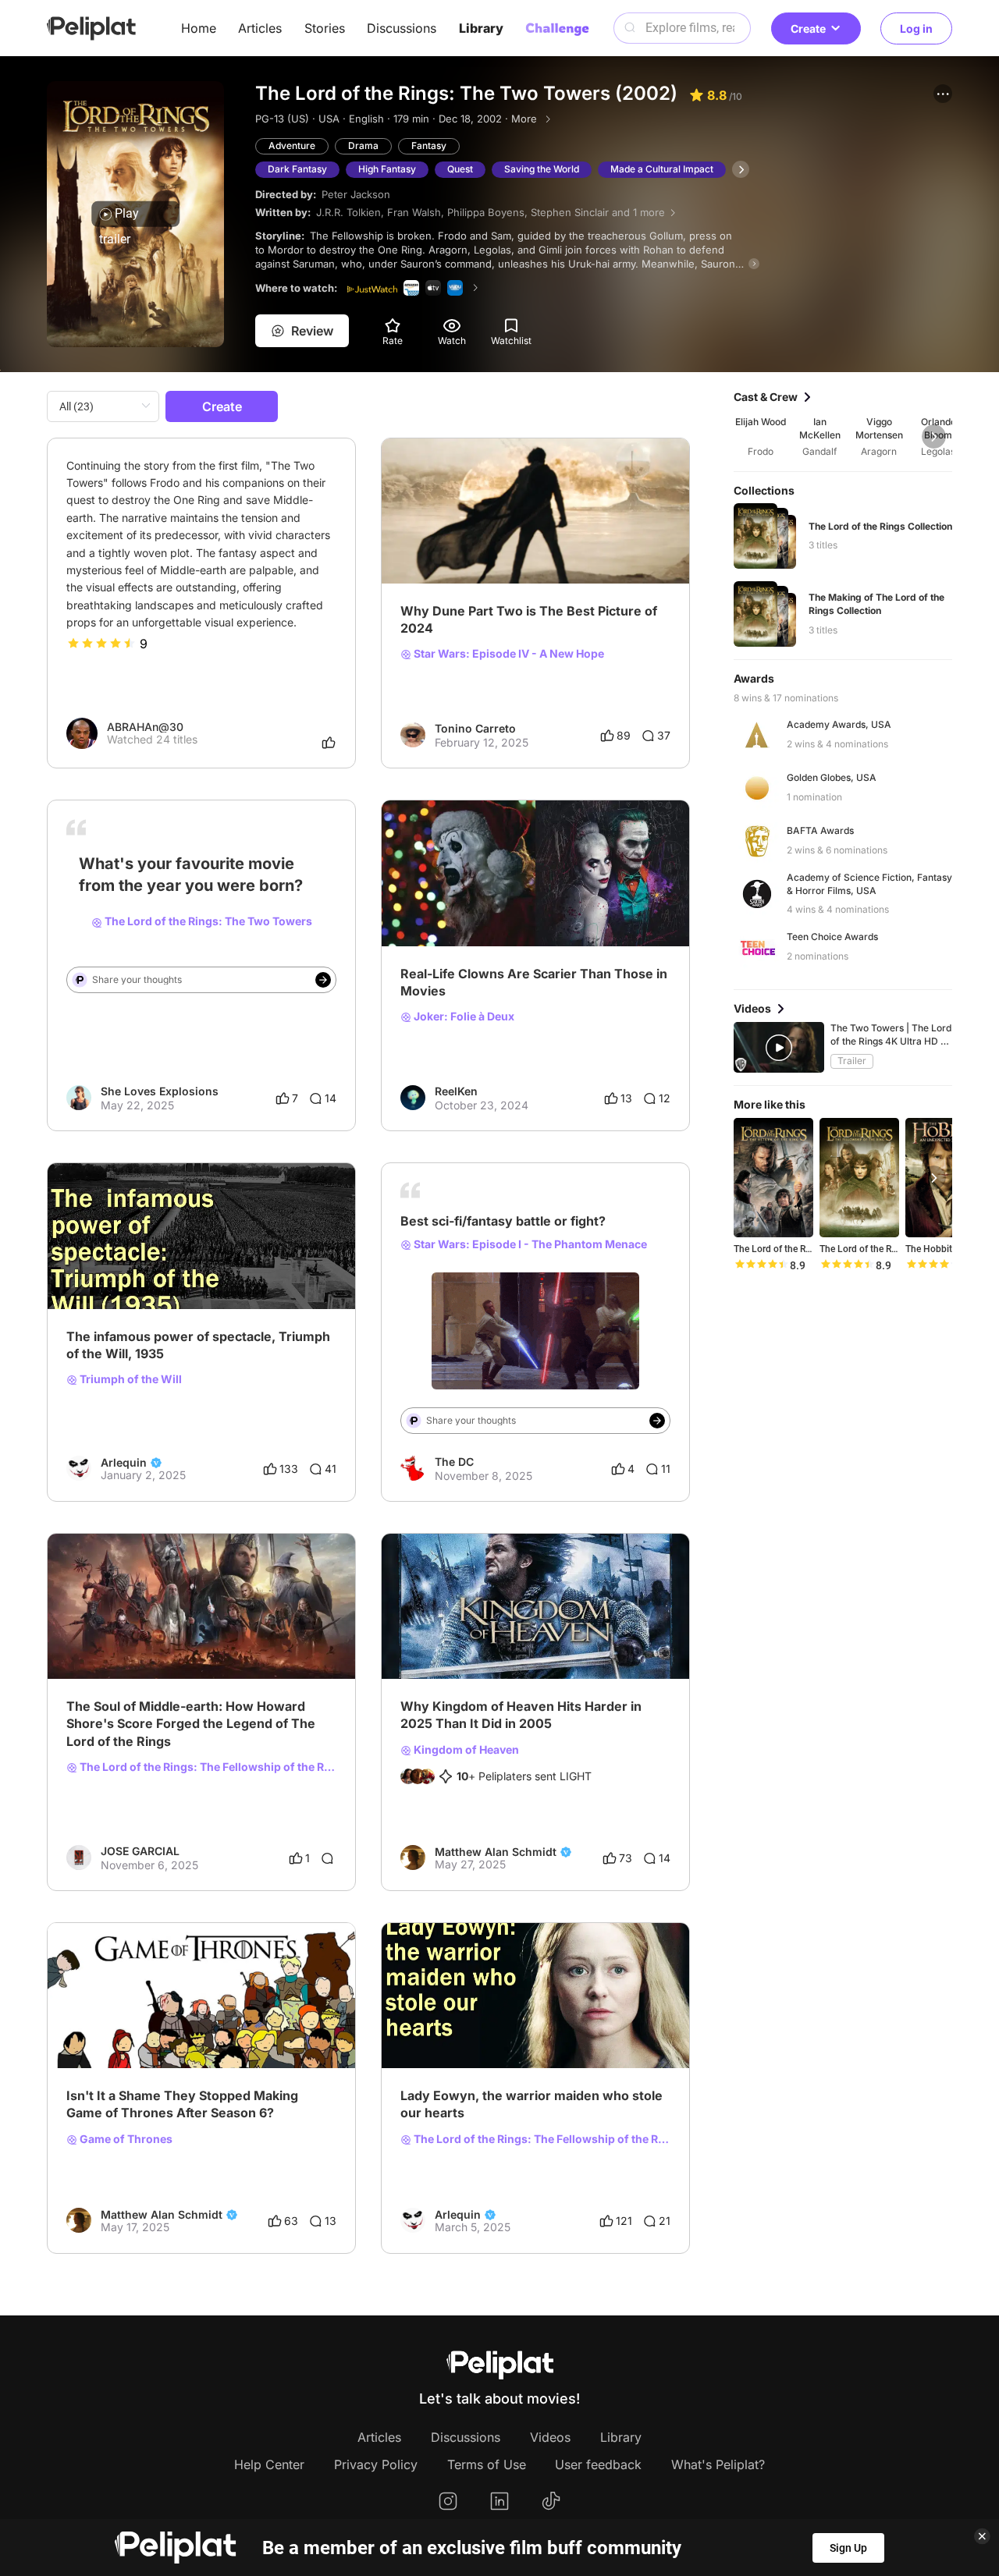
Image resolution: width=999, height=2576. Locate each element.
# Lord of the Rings (160, 917)
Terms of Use (487, 2464)
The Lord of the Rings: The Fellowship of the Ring (207, 1767)
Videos (550, 2437)
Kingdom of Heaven (465, 1750)
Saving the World (542, 169)
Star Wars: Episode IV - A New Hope (508, 654)
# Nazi (173, 1263)
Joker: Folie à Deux (463, 1017)
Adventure (292, 145)
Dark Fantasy (297, 169)
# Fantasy (545, 1293)
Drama (363, 145)
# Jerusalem (601, 1633)
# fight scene (480, 1293)
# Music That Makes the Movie (146, 1633)
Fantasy (429, 145)
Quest (460, 169)
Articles (260, 28)
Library (481, 28)
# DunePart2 (537, 538)
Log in (916, 28)
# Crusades (534, 1633)
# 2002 (85, 917)
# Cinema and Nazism (252, 1263)
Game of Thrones (125, 2139)
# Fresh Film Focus (448, 538)
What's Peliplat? (718, 2464)
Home (199, 28)
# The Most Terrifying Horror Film (485, 900)
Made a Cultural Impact (662, 169)
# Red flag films (106, 1263)
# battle (420, 1293)
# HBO (267, 2022)
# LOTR (234, 917)
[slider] (101, 644)
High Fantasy (387, 169)
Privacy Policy (376, 2464)
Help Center (269, 2464)
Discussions (402, 28)
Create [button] (808, 28)
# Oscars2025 (613, 538)
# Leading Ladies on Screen (472, 2022)
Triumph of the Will (130, 1379)
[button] (943, 94)
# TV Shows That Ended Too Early (153, 2022)
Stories (325, 28)
